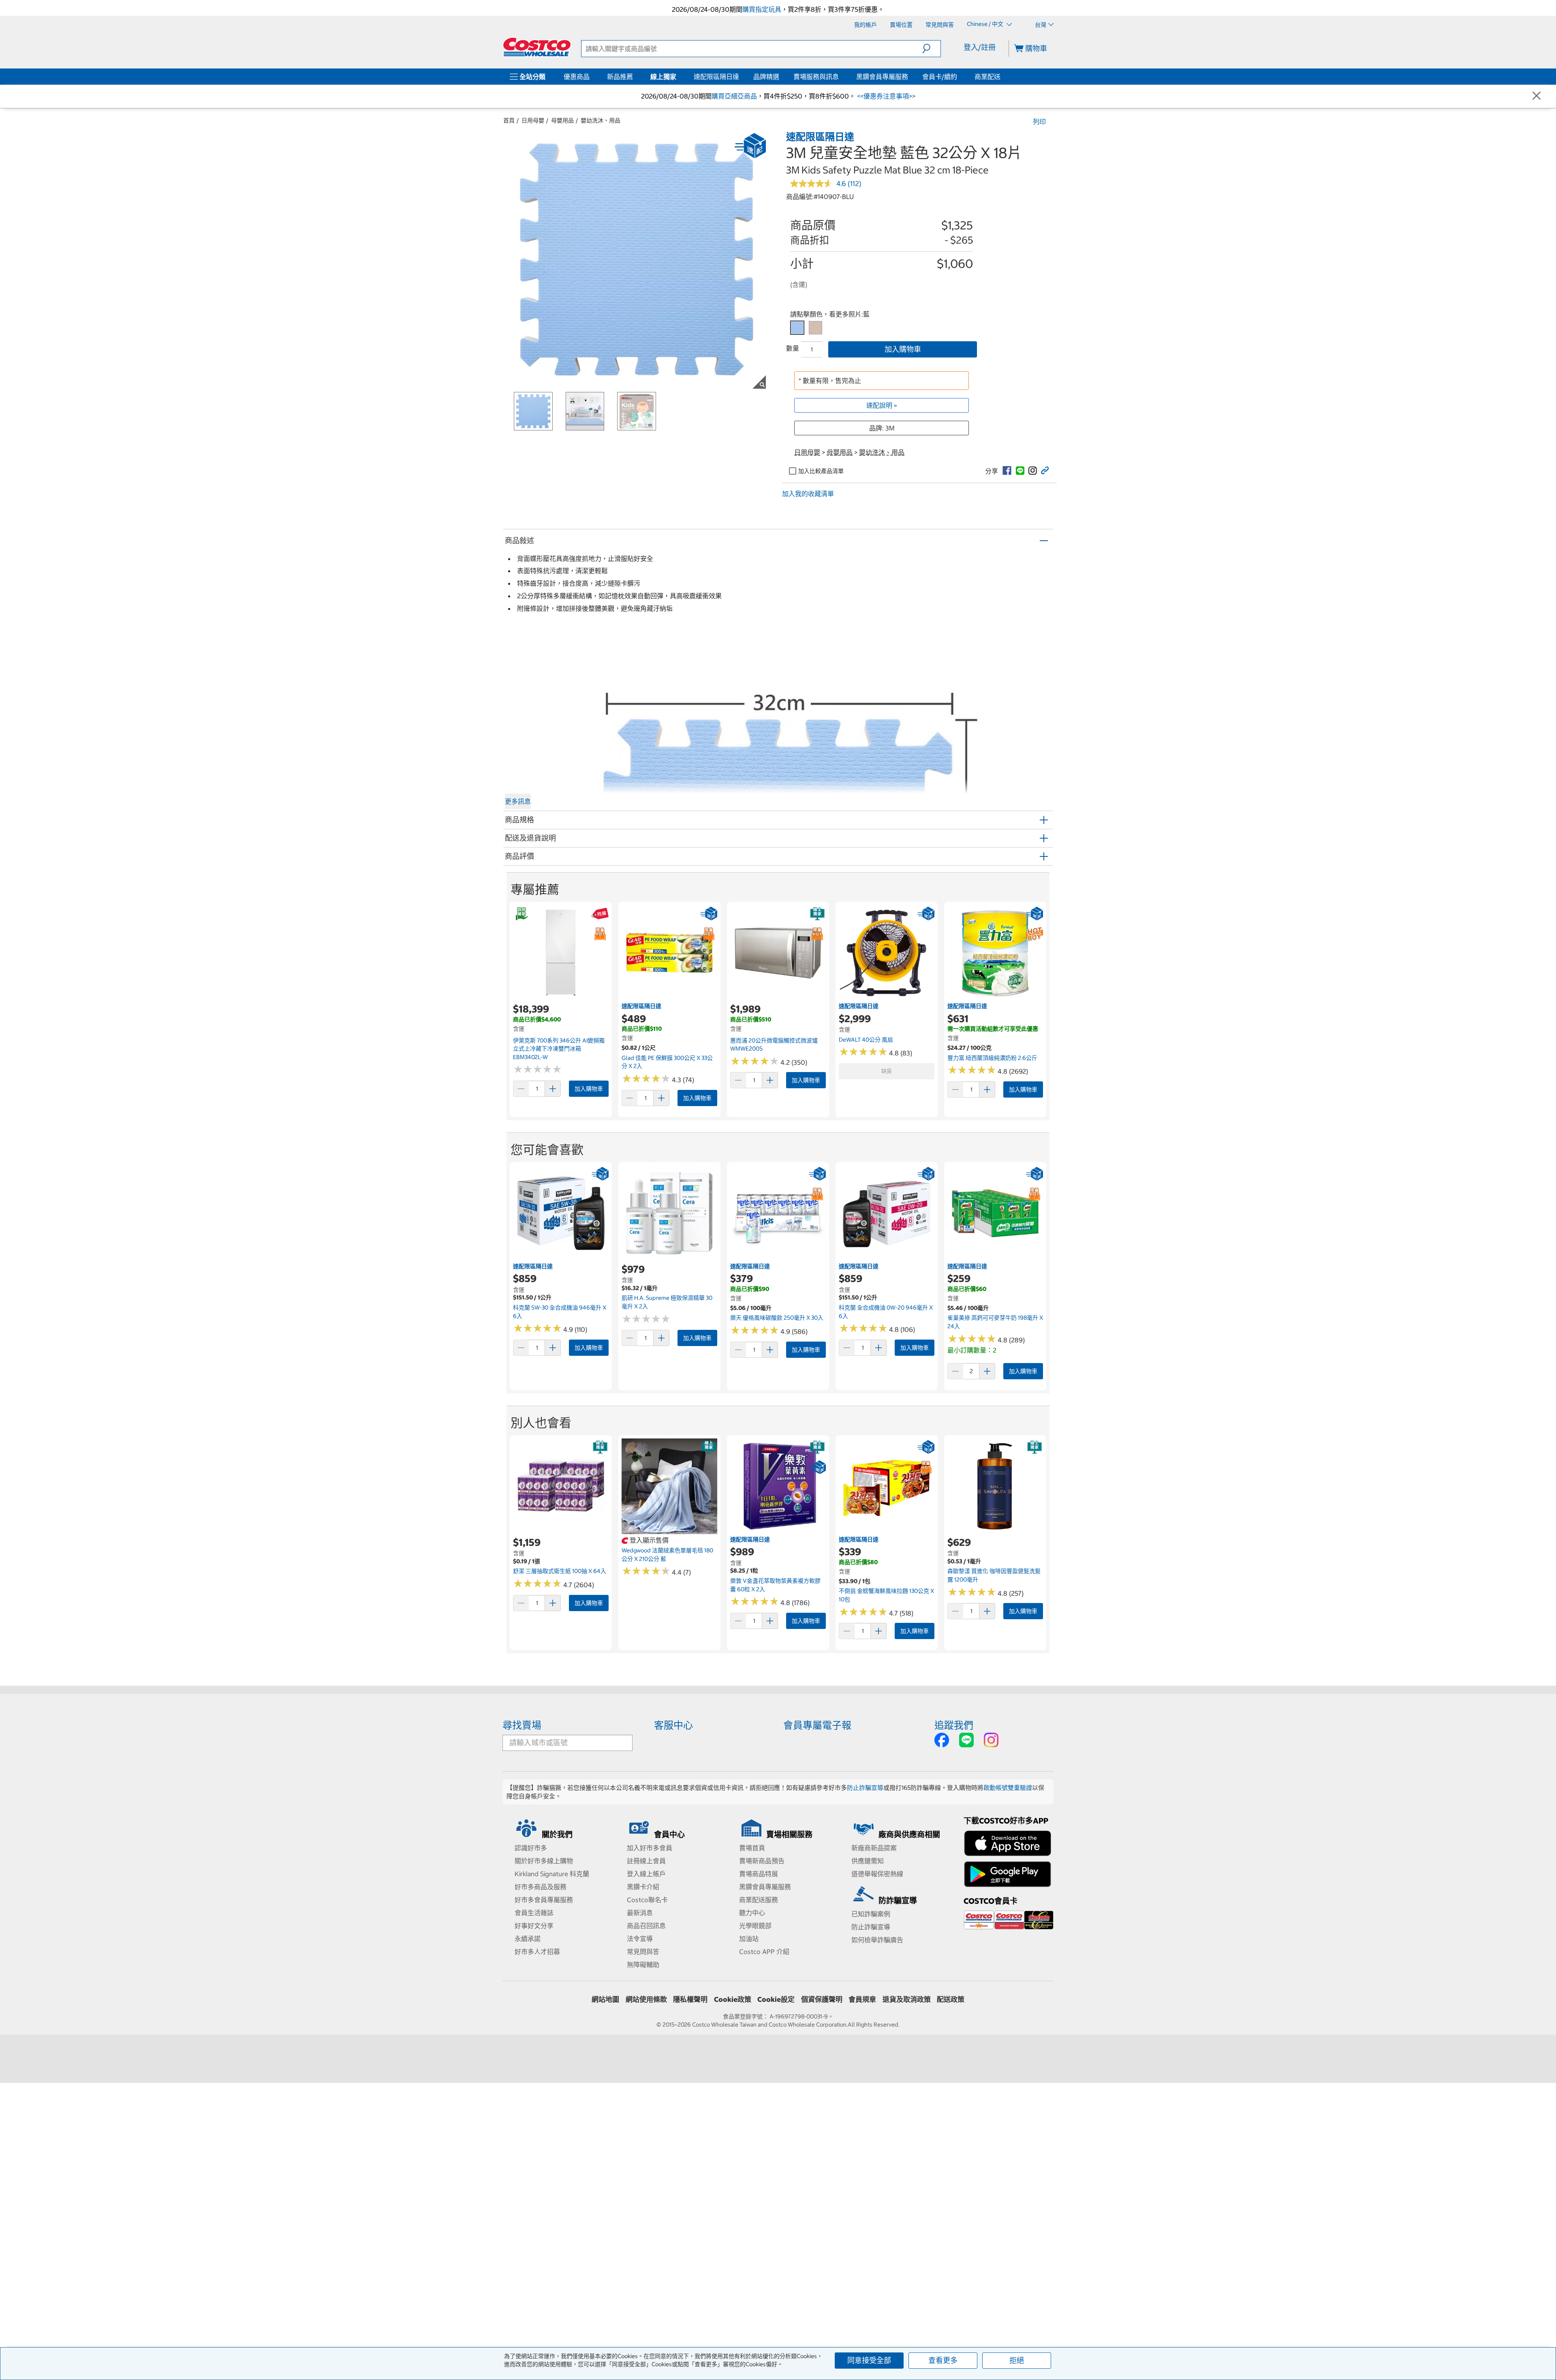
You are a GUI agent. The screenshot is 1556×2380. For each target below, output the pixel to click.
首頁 (509, 120)
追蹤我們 (954, 1725)
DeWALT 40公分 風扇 (866, 1040)
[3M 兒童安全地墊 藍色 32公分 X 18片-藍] (797, 328)
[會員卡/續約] (959, 77)
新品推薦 (620, 77)
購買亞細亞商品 (734, 96)
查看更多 (943, 2360)
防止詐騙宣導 (865, 1788)
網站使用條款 (646, 1999)
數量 (793, 348)
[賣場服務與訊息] (840, 77)
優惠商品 (577, 77)
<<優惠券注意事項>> (885, 96)
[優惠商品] (591, 77)
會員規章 (862, 1999)
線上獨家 (663, 77)
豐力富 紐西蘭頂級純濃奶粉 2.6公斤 (992, 1058)
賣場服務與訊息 (816, 77)
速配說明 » (882, 405)
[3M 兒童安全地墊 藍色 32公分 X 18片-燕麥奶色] (815, 328)
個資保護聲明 (822, 1999)
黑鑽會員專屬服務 (882, 77)
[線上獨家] (678, 77)
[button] (931, 49)
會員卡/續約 (940, 77)
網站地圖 (605, 1999)
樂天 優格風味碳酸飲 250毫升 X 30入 (777, 1318)
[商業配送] (1002, 77)
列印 (1039, 122)
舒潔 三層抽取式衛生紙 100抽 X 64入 (560, 1571)
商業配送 (987, 77)
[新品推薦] (635, 77)
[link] (1007, 471)
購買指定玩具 (762, 9)
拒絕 (1017, 2360)
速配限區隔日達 (716, 77)
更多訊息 (518, 801)
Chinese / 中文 (986, 24)
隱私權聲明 (690, 1999)
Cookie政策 (733, 1999)
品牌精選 (766, 77)
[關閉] (1537, 96)
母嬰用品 (562, 120)
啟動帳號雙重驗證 (1008, 1788)
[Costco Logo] (537, 47)
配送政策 (951, 1999)
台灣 (1041, 25)
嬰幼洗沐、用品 (601, 120)
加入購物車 (903, 349)
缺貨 (887, 1071)
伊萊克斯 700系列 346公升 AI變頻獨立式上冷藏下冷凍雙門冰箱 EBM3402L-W (559, 1049)
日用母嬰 (533, 120)
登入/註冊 (980, 47)
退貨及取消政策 (907, 1999)
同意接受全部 (869, 2360)
